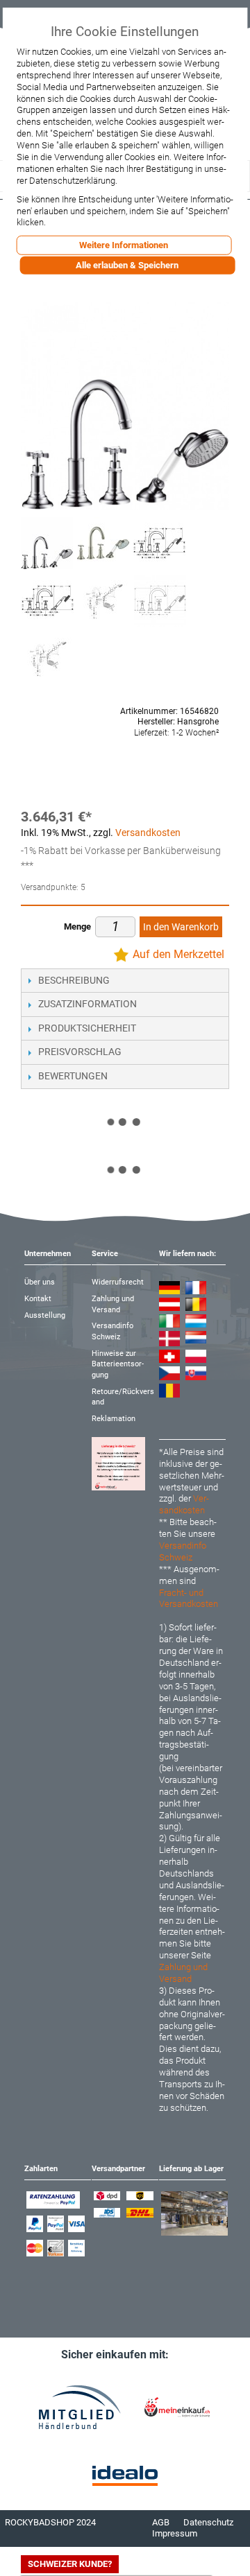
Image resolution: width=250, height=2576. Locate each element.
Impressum (175, 2533)
